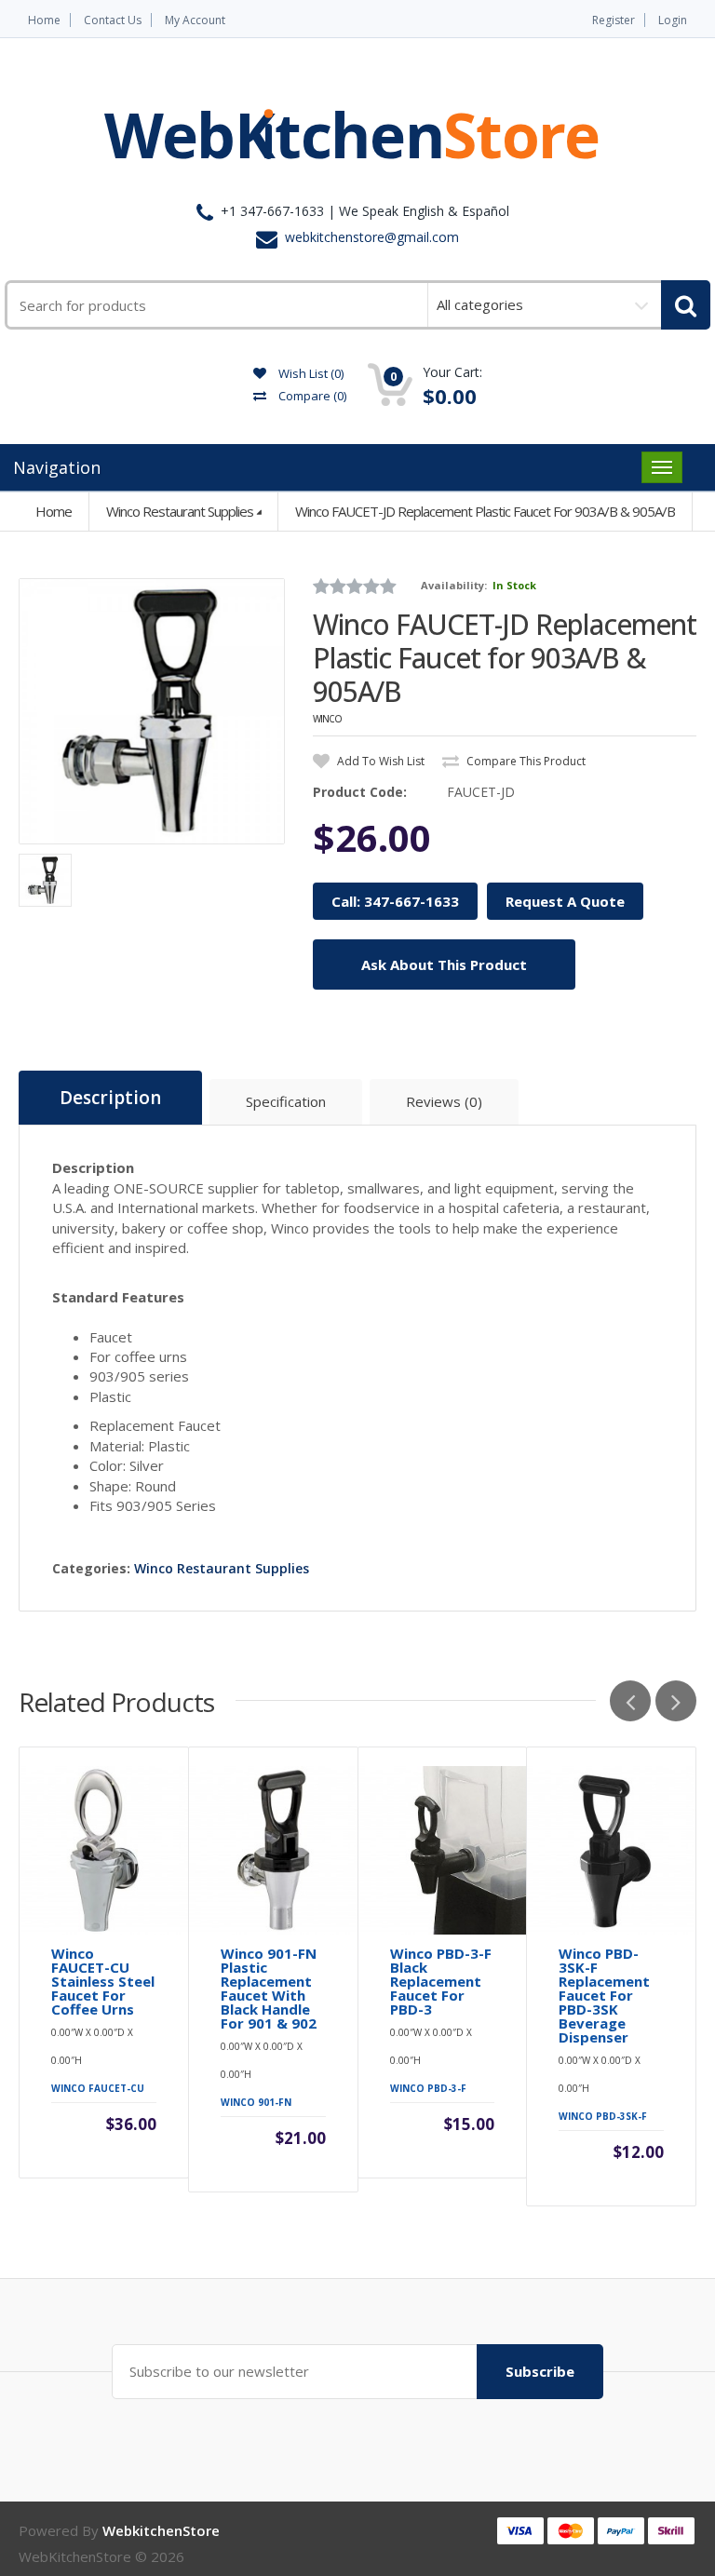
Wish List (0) (310, 373)
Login (673, 20)
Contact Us (113, 20)
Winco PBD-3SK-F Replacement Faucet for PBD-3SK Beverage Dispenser (604, 1996)
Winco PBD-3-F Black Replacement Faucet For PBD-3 (441, 1982)
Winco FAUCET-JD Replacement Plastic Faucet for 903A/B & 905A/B (485, 511)
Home (44, 20)
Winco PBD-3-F (428, 2088)
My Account (195, 20)
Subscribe (540, 2371)
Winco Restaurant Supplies (180, 511)
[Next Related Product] (676, 1701)
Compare (311, 396)
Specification (286, 1101)
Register (614, 20)
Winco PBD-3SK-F (603, 2116)
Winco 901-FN (256, 2102)
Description (110, 1098)
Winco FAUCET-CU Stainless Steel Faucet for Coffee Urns (103, 1982)
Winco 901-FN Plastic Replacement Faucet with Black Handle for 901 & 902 (269, 1989)
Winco (327, 719)
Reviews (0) (444, 1101)
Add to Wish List (379, 761)
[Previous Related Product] (630, 1701)
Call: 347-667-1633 (395, 901)
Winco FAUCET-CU (98, 2088)
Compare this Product (525, 761)
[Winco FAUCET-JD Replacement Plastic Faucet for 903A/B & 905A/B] (152, 711)
